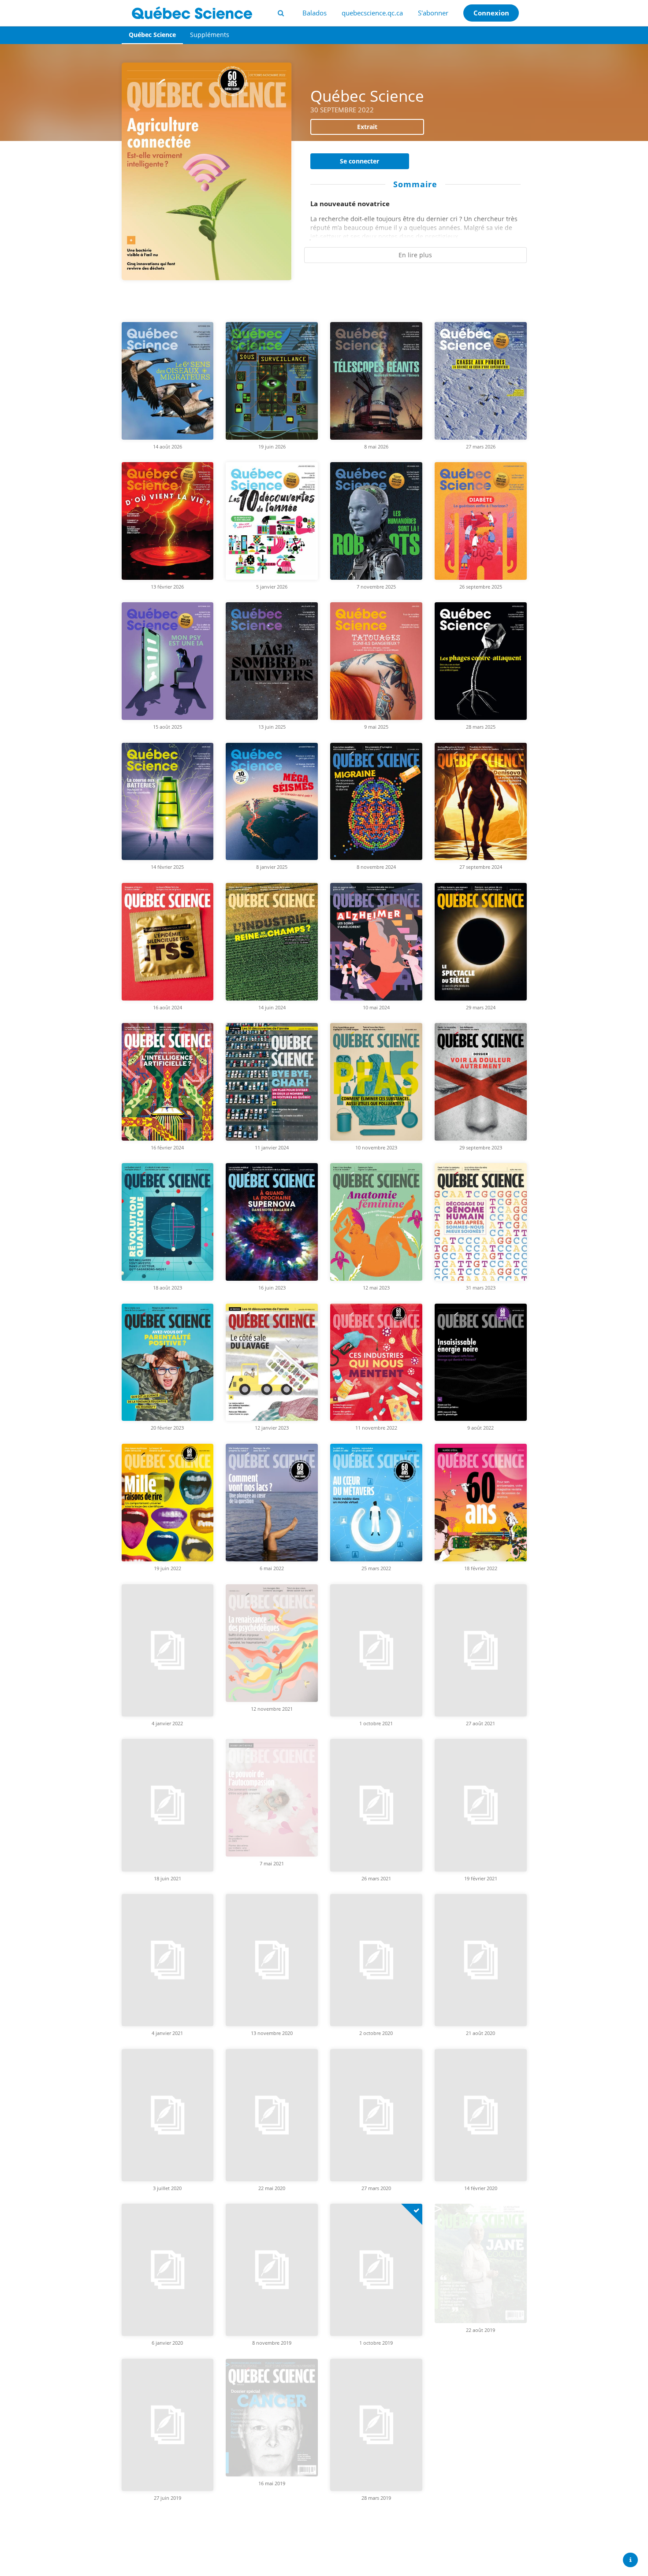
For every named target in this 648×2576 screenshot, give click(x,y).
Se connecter (359, 161)
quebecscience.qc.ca (372, 13)
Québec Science (152, 35)
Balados (315, 13)
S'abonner (433, 13)
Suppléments (210, 35)
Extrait (367, 127)
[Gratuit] (412, 2159)
